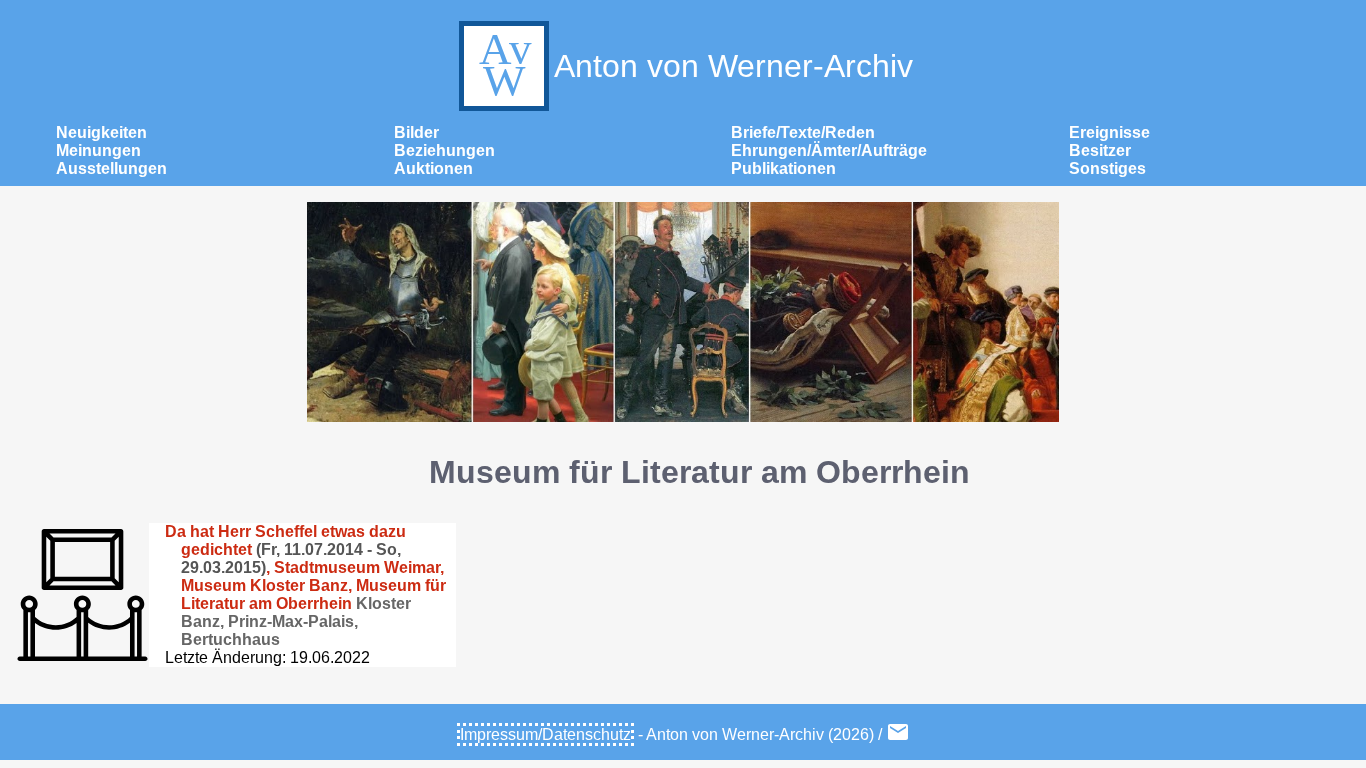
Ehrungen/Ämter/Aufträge (829, 150)
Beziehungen (444, 150)
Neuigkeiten (101, 132)
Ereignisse (1109, 132)
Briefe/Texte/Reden (803, 132)
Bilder (416, 132)
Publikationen (783, 168)
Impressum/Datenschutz (545, 734)
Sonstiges (1107, 168)
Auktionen (433, 168)
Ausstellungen (111, 168)
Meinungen (98, 150)
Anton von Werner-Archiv (733, 66)
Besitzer (1100, 150)
